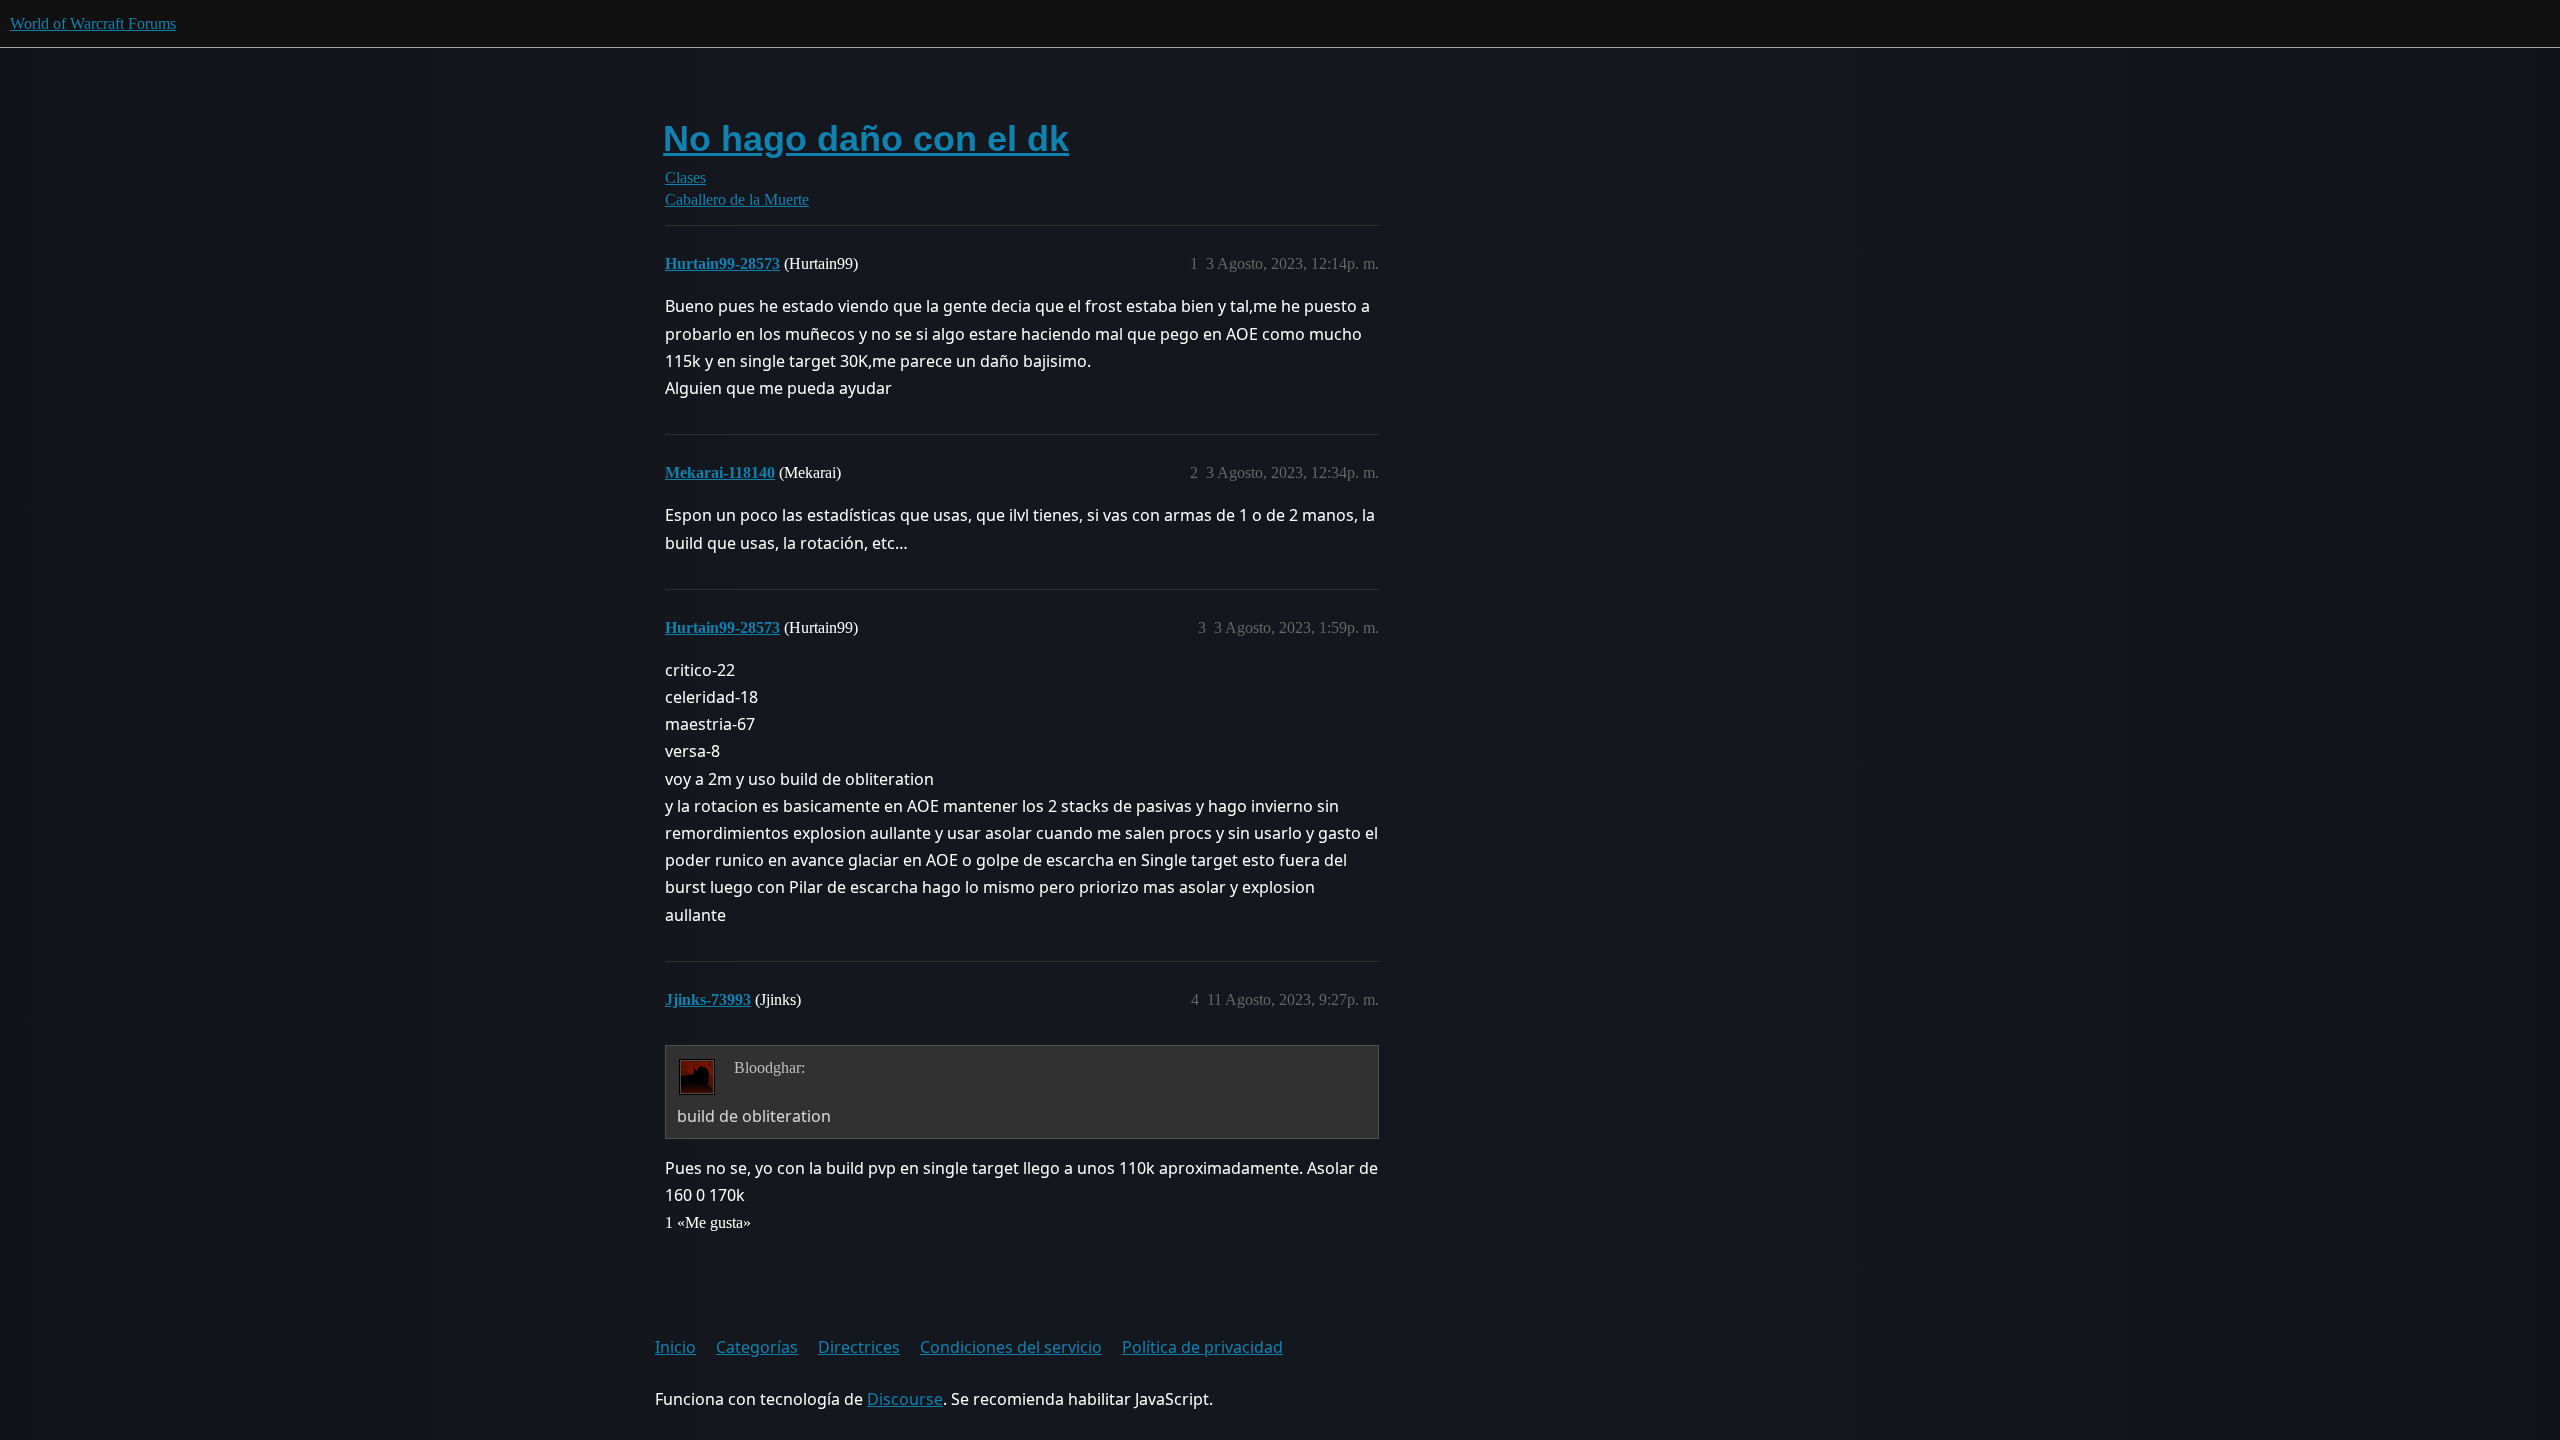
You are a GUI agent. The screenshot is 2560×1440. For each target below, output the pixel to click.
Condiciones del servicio (1011, 1347)
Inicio (675, 1347)
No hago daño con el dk (866, 138)
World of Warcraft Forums (93, 23)
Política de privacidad (1202, 1347)
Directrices (859, 1347)
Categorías (757, 1347)
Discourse (905, 1399)
